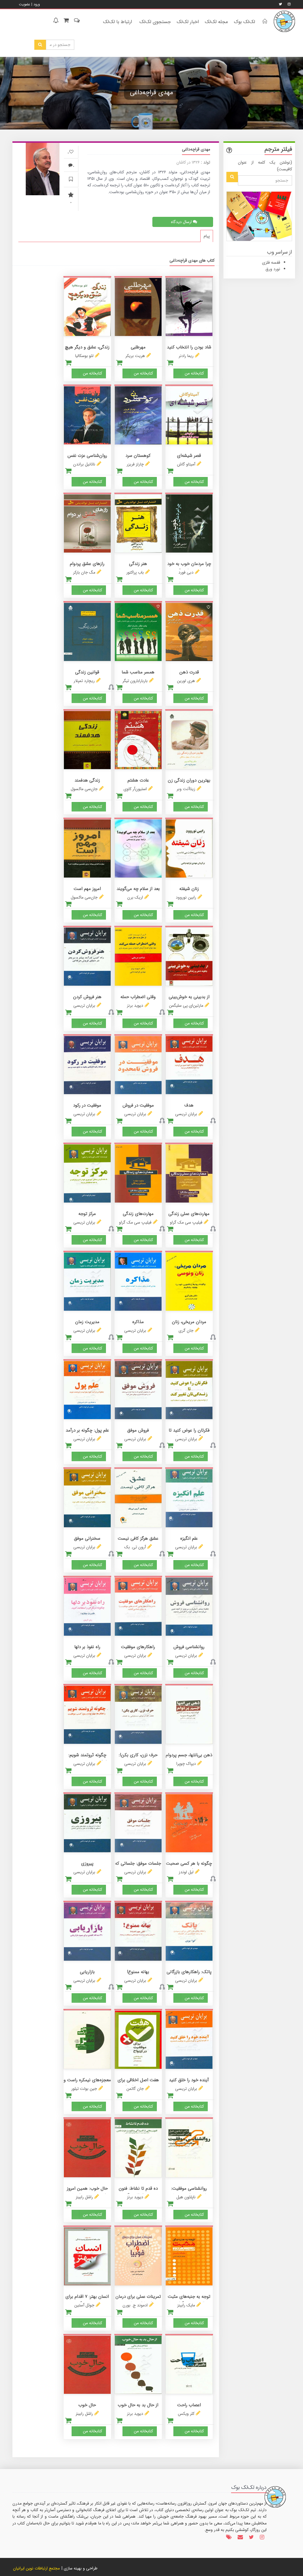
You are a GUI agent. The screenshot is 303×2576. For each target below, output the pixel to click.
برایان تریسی (84, 1006)
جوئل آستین (84, 2305)
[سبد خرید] (66, 21)
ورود (37, 4)
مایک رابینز (186, 2305)
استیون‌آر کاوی (135, 789)
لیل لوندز (186, 1872)
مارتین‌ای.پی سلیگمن (186, 1006)
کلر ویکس (186, 2414)
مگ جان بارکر (84, 572)
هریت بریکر (135, 356)
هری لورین (186, 681)
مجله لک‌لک (216, 22)
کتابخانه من (194, 373)
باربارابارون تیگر (135, 681)
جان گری (186, 1331)
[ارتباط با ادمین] (76, 21)
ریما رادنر (186, 356)
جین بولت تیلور (84, 2089)
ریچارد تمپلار (84, 681)
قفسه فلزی (271, 262)
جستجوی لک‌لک (155, 22)
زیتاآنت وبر (186, 789)
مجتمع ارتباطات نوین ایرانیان (36, 2568)
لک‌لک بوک (244, 22)
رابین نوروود (186, 897)
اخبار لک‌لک (188, 22)
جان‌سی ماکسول (84, 789)
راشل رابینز (84, 2197)
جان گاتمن (135, 2089)
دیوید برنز (135, 1006)
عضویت (25, 4)
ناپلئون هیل (186, 2197)
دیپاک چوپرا (186, 1764)
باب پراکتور (135, 572)
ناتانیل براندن (84, 464)
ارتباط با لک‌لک (117, 22)
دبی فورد (186, 572)
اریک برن (135, 897)
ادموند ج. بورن (135, 2305)
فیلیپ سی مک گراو (186, 1222)
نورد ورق (273, 269)
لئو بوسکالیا (84, 356)
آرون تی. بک (135, 1547)
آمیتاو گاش (186, 464)
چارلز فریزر (135, 464)
